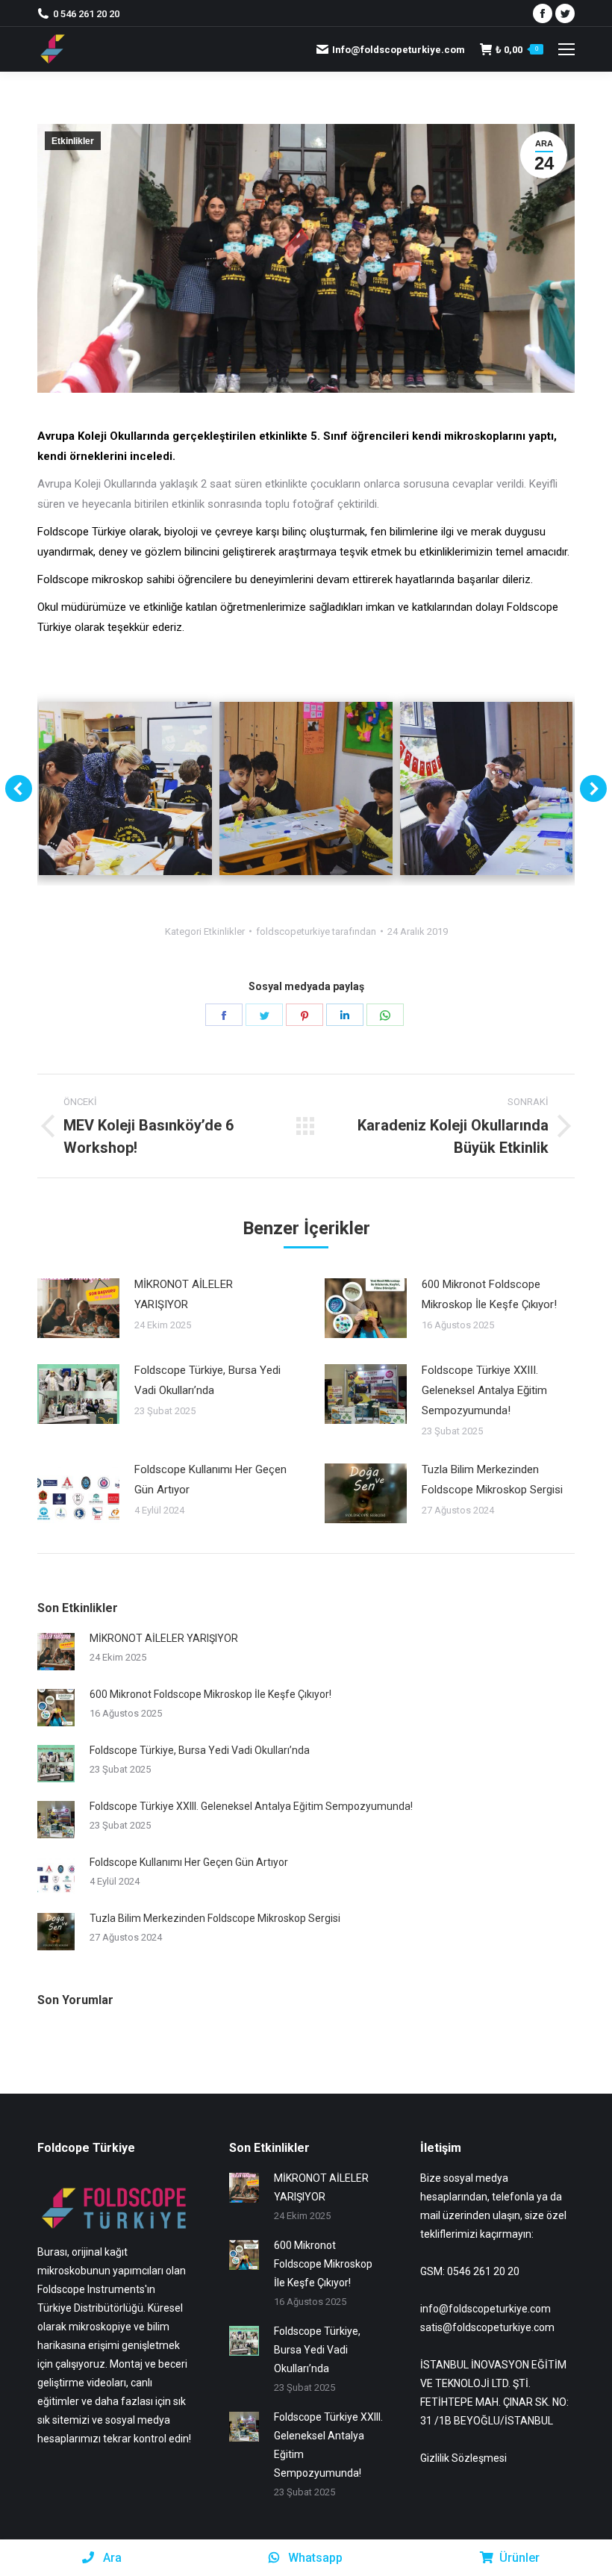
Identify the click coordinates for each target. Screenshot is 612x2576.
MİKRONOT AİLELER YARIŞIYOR (184, 1294)
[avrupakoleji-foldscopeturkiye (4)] (125, 788)
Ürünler (519, 2558)
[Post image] (78, 1308)
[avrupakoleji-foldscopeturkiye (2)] (306, 788)
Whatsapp (314, 2558)
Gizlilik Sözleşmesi (463, 2458)
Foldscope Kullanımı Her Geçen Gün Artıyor (210, 1480)
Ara (111, 2558)
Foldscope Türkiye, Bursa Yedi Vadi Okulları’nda (207, 1380)
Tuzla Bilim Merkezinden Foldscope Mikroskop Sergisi (492, 1480)
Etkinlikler (73, 141)
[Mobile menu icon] (566, 49)
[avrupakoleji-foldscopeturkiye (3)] (487, 788)
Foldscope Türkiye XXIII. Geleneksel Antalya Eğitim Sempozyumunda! (484, 1390)
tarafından (316, 931)
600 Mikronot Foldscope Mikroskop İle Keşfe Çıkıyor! (489, 1294)
